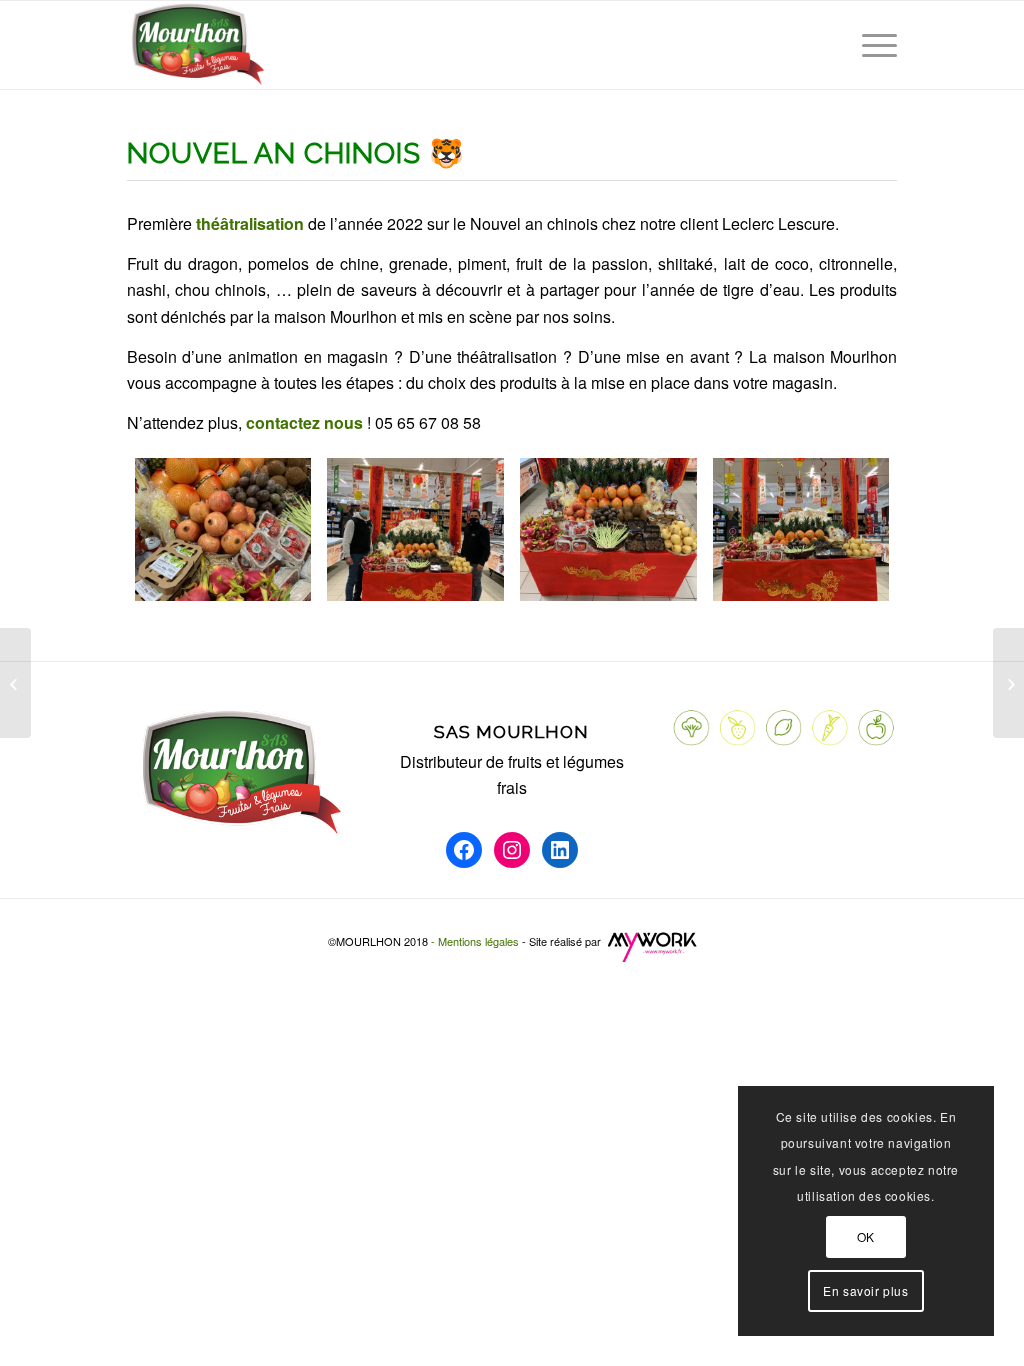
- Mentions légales (476, 941)
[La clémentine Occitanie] (15, 683)
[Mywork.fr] (653, 958)
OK (866, 1236)
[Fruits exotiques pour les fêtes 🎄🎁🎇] (1008, 683)
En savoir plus (865, 1290)
